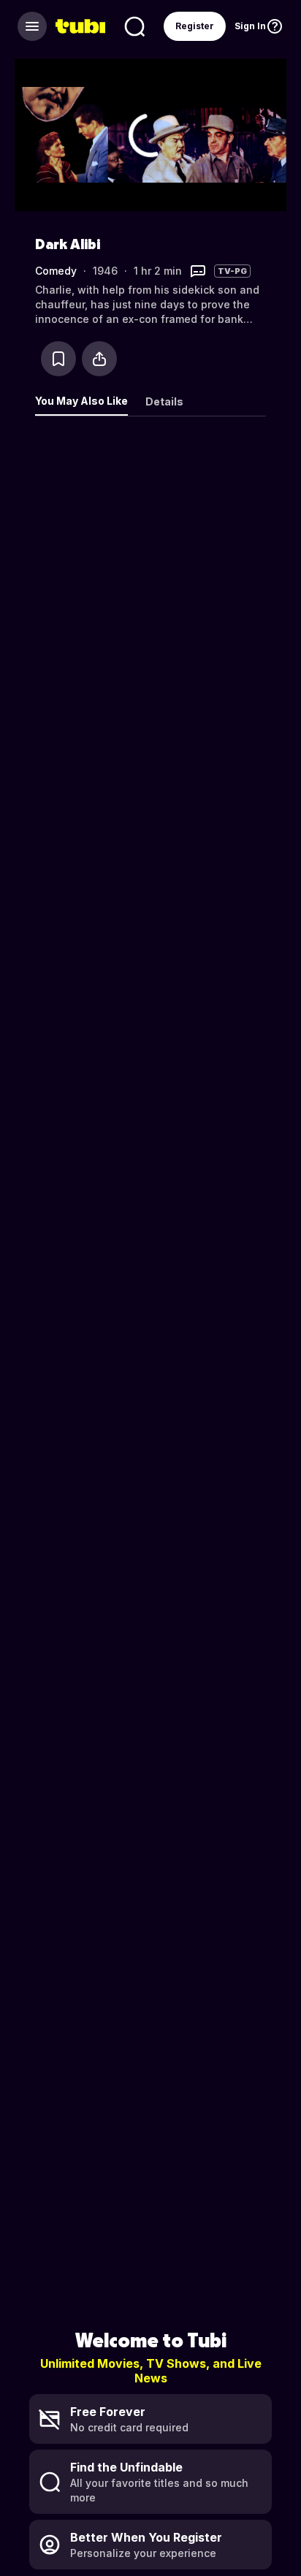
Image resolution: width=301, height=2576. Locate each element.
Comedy (56, 271)
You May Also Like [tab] (81, 401)
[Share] (99, 359)
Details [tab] (164, 401)
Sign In (250, 26)
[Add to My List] (58, 359)
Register (195, 26)
